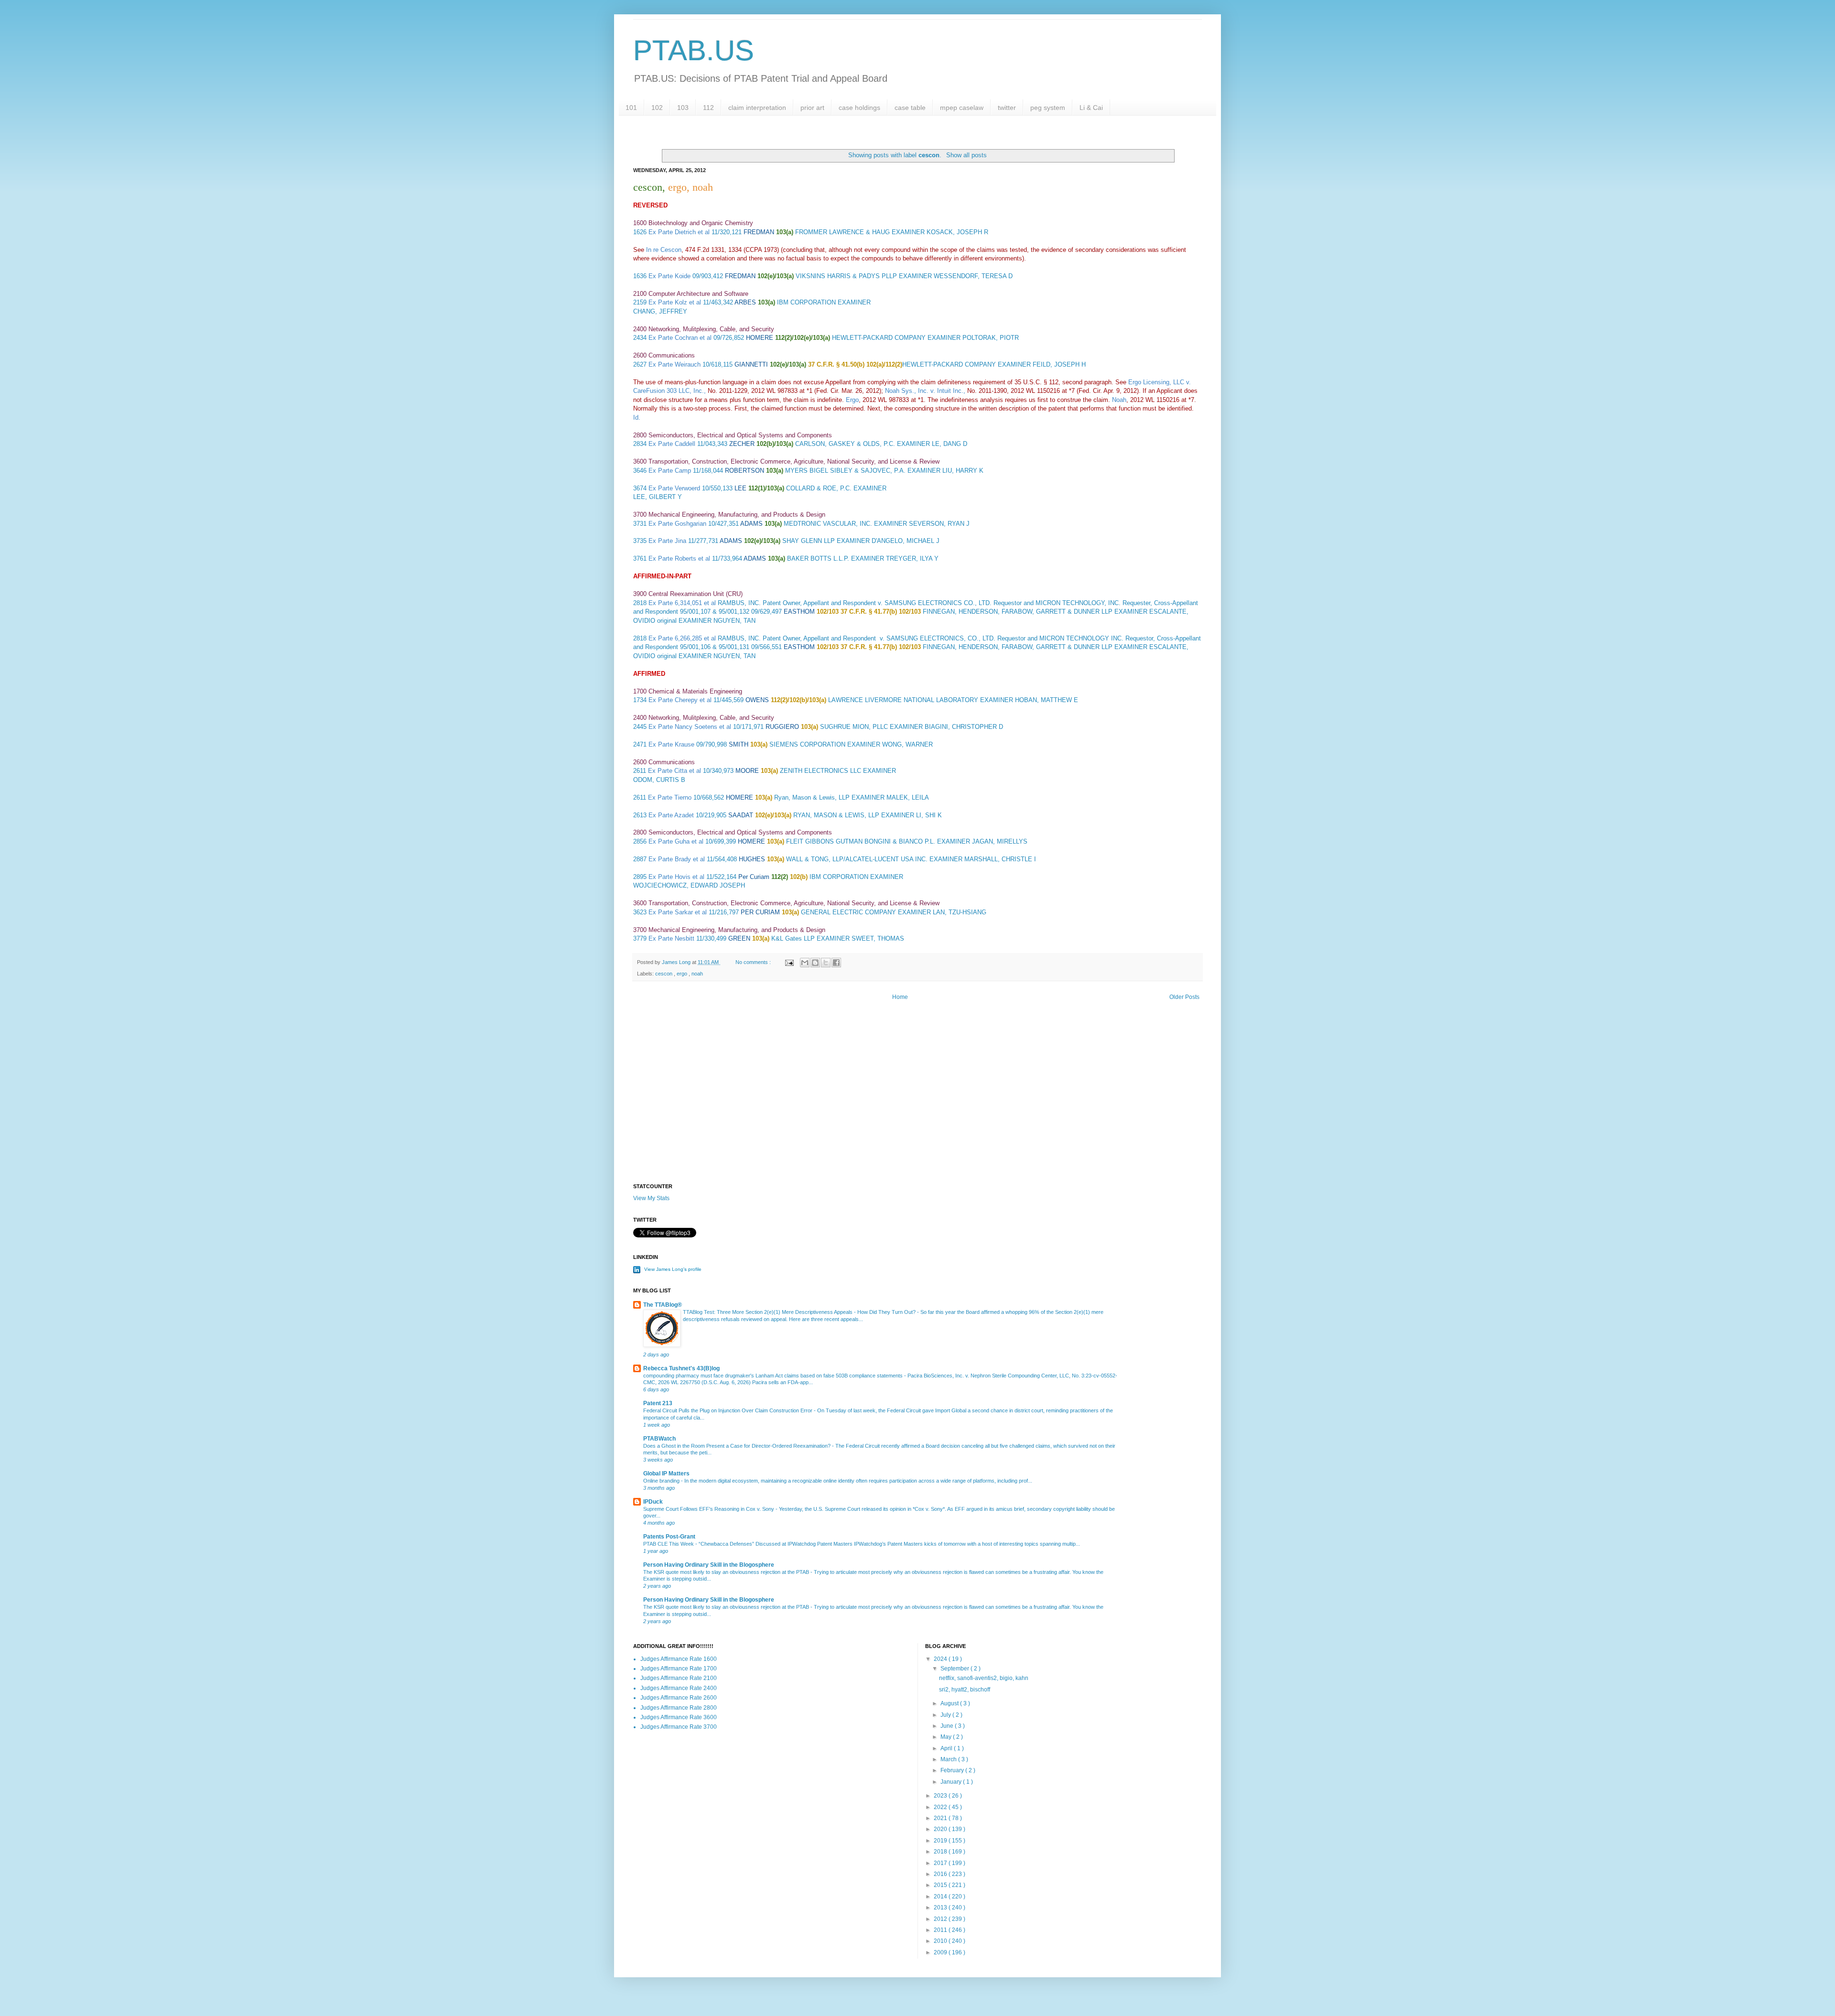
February (953, 1770)
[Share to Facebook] (836, 963)
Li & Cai (1091, 108)
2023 (941, 1796)
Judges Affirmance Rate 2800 (679, 1708)
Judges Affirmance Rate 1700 (679, 1669)
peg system (1048, 108)
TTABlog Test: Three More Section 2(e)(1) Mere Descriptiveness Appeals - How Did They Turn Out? (800, 1312)
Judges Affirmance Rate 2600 (679, 1698)
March (949, 1759)
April (947, 1748)
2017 (941, 1863)
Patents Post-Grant (669, 1537)
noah (697, 974)
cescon (664, 974)
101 (631, 108)
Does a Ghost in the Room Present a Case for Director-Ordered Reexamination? (738, 1446)
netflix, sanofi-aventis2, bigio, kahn (984, 1678)
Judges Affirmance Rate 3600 (679, 1717)
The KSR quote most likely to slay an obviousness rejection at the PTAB (727, 1572)
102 (657, 108)
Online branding (662, 1481)
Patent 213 (658, 1403)
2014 (941, 1897)
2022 (941, 1807)
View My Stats (651, 1198)
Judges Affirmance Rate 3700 (679, 1727)
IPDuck (653, 1502)
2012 (941, 1919)
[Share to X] (826, 963)
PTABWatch (659, 1439)
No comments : (754, 962)
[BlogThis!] (815, 963)
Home (900, 997)
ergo (683, 974)
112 (708, 108)
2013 (941, 1908)
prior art (812, 108)
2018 (941, 1852)
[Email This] (805, 963)
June (948, 1726)
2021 (941, 1818)
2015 (941, 1885)
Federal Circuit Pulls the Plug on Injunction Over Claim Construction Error (729, 1410)
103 (683, 108)
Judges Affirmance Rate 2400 (679, 1688)
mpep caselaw (962, 108)
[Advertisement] (917, 1102)
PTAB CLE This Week (669, 1544)
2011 (941, 1930)
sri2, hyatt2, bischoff (965, 1690)
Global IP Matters (666, 1474)
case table (910, 108)
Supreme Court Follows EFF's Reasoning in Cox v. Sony (709, 1509)
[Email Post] (789, 962)
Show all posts (966, 155)
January (952, 1782)
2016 (941, 1874)
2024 (941, 1659)
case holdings (859, 108)
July (946, 1715)
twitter (1007, 108)
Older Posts (1184, 997)
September (955, 1669)
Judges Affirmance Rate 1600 (679, 1659)
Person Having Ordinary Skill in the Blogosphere (709, 1565)
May (947, 1737)
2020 (941, 1829)
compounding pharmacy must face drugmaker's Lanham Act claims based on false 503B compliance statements (774, 1376)
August (950, 1703)
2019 (941, 1841)
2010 (941, 1941)
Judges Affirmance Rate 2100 (679, 1678)
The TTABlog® (663, 1305)
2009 (941, 1952)
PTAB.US (694, 50)
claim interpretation (757, 108)
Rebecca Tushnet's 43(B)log (681, 1368)
